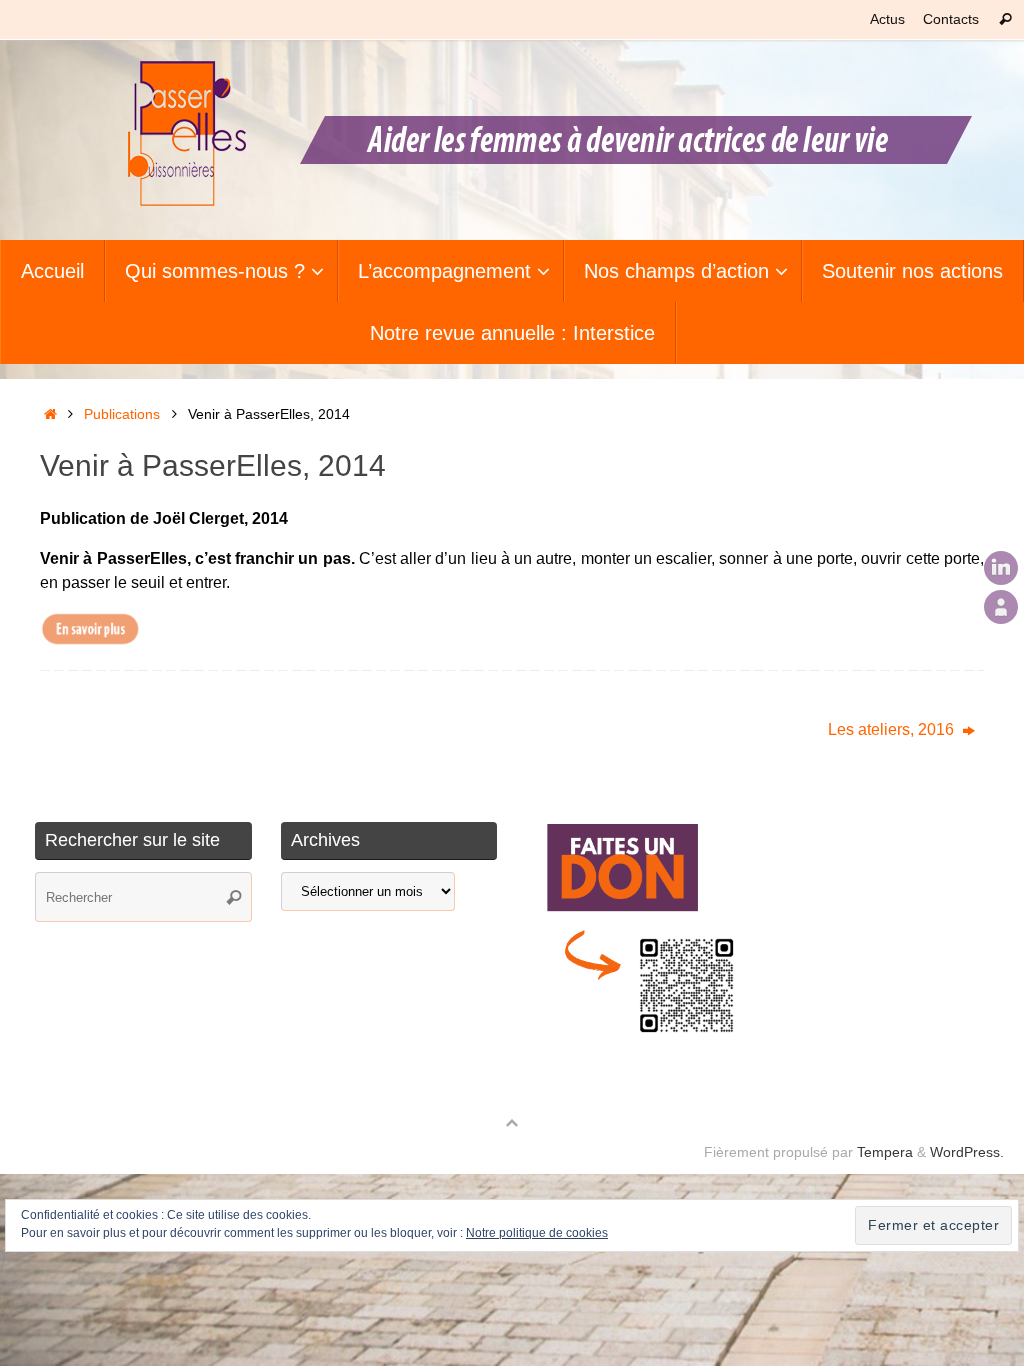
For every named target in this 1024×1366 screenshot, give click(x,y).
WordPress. (967, 1152)
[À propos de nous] (1001, 607)
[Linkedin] (1001, 568)
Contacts (951, 19)
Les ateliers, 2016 (893, 729)
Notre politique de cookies (537, 1233)
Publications (122, 414)
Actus (887, 19)
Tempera (885, 1152)
